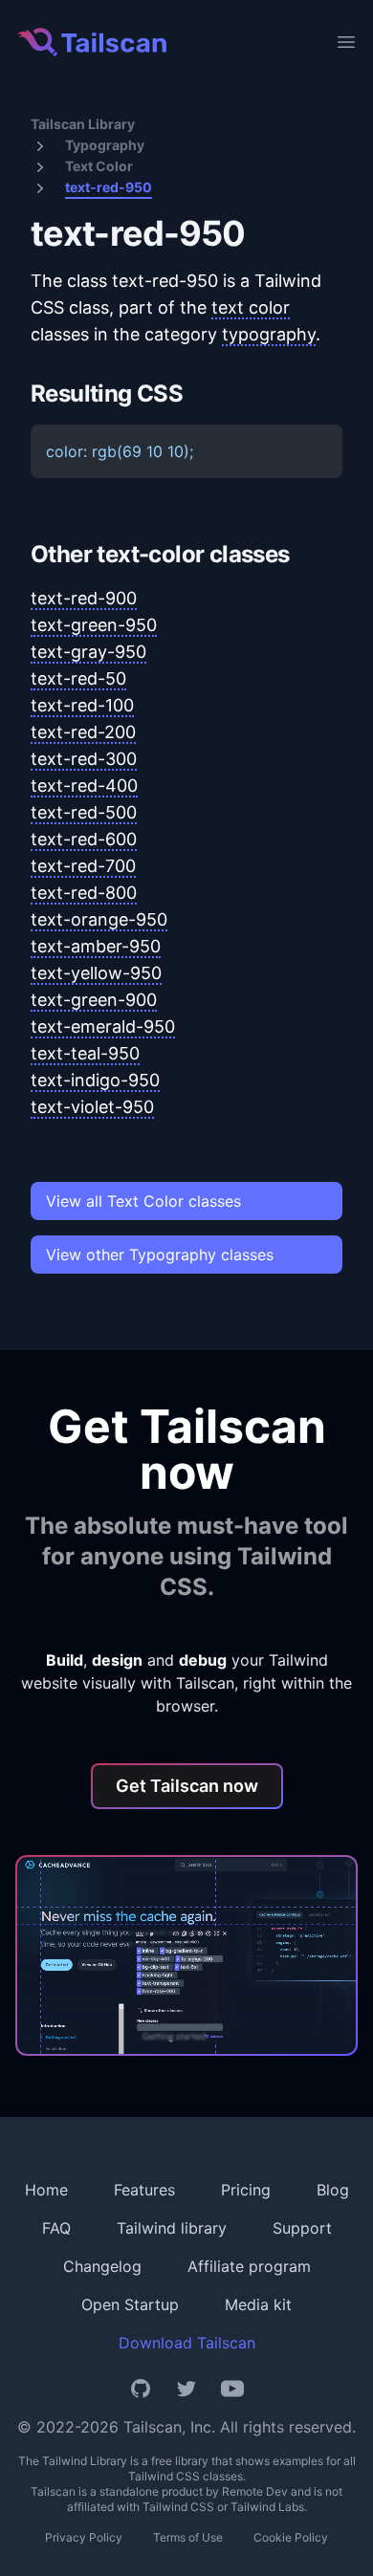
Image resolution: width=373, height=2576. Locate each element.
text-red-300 (84, 759)
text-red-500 (84, 812)
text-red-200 (83, 732)
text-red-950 (109, 187)
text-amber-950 (96, 946)
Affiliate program (249, 2266)
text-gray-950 (88, 652)
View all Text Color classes (143, 1201)
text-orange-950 (99, 919)
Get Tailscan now (187, 1786)
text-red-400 (84, 786)
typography (269, 334)
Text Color (99, 166)
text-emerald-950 (103, 1026)
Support (302, 2228)
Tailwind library (172, 2228)
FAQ (56, 2228)
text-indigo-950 (95, 1080)
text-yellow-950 (96, 973)
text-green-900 (94, 1000)
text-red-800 (84, 893)
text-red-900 (84, 598)
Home (46, 2190)
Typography (105, 145)
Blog (333, 2190)
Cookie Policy (291, 2537)
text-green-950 (94, 625)
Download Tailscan (187, 2343)
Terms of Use (188, 2537)
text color (251, 307)
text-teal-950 (85, 1053)
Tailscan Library (83, 124)
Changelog (102, 2266)
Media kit (258, 2304)
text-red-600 (84, 839)
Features (144, 2190)
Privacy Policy (84, 2537)
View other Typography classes (160, 1255)
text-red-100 (82, 705)
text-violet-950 (92, 1107)
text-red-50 (78, 678)
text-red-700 (83, 866)
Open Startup (130, 2304)
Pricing (246, 2190)
